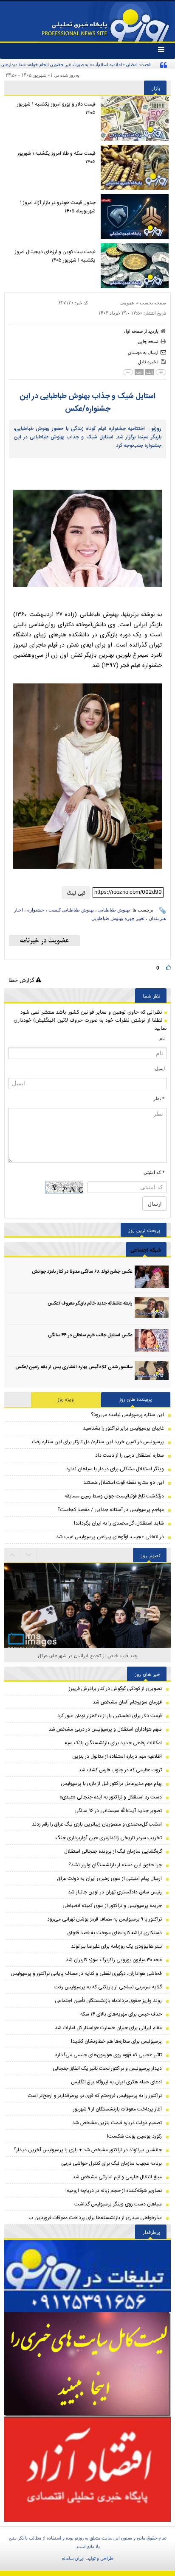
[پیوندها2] (87, 2364)
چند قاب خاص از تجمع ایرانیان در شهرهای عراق (88, 1655)
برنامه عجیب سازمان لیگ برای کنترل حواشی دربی (111, 2163)
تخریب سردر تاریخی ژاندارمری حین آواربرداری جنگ (109, 1838)
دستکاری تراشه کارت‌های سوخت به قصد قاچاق (115, 1933)
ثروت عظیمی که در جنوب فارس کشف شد (120, 1770)
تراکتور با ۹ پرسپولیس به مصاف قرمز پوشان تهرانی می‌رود (104, 1919)
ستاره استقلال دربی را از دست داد (130, 1455)
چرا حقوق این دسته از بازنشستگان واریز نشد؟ (115, 1865)
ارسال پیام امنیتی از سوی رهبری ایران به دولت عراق (110, 1879)
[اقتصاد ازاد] (87, 2469)
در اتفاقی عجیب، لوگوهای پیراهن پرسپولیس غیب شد (110, 1537)
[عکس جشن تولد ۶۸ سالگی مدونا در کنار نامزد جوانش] (152, 1277)
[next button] (12, 1555)
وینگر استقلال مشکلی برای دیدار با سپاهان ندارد (115, 1469)
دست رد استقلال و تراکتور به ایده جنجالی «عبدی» (111, 1797)
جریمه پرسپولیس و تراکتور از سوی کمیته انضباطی (112, 1906)
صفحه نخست (153, 303)
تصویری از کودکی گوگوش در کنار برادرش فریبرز (115, 1689)
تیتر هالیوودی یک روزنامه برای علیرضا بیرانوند (116, 1946)
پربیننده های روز (136, 1400)
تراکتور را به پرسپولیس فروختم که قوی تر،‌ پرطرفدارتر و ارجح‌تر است (95, 2096)
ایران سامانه (73, 2558)
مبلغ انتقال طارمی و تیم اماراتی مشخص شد (117, 2177)
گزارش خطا (22, 980)
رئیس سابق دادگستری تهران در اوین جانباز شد (115, 1892)
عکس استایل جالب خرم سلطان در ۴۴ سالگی (90, 1335)
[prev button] (29, 1555)
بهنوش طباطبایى (114, 910)
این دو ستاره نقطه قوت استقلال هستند (124, 1483)
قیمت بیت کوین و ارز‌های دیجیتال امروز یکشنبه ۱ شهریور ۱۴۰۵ (55, 256)
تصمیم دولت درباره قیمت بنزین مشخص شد (117, 2123)
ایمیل (160, 1068)
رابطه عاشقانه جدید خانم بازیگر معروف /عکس (90, 1304)
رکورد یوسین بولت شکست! (134, 2136)
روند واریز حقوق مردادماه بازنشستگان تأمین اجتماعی (108, 2001)
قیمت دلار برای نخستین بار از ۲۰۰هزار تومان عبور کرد (110, 1716)
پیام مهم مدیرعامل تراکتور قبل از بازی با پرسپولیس (111, 1784)
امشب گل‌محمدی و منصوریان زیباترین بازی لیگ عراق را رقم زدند (97, 1824)
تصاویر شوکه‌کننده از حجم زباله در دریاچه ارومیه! (114, 2191)
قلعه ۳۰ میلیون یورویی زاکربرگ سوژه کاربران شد (114, 1960)
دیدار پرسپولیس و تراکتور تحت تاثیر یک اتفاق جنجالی (107, 2069)
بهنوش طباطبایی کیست (71, 910)
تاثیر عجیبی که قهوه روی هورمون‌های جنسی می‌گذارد (108, 2055)
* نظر (159, 1098)
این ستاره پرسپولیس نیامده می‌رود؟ (127, 1415)
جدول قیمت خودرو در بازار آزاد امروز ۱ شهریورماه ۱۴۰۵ (58, 207)
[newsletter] (44, 941)
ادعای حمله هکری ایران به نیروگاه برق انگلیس (116, 2082)
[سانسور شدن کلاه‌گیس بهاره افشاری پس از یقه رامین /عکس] (152, 1372)
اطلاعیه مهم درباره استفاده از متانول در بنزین (117, 1756)
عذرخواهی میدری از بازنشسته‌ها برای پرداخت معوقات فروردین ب (95, 2218)
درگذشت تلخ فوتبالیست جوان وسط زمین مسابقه (114, 1496)
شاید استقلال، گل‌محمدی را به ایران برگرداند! (119, 1523)
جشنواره (36, 910)
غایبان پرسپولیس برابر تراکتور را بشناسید (123, 1428)
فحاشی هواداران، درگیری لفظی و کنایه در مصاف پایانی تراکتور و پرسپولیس (86, 1974)
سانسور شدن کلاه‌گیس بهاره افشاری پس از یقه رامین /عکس (74, 1367)
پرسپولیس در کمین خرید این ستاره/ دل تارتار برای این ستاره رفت (98, 1442)
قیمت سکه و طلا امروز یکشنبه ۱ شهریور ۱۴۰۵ (56, 158)
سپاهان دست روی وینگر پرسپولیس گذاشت (118, 2204)
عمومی (127, 303)
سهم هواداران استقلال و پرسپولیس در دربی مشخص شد (105, 1729)
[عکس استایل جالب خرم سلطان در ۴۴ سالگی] (152, 1340)
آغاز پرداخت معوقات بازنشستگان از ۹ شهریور (117, 2109)
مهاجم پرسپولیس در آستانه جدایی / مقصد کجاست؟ (111, 1510)
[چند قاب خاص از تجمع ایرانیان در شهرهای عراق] (87, 1618)
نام (162, 1038)
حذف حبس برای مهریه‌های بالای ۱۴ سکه (121, 2014)
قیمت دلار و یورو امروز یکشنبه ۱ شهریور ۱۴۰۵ (56, 109)
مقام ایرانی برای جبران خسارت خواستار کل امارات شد (108, 2028)
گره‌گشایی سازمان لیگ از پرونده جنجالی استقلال (113, 1851)
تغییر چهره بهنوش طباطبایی (118, 918)
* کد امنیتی (154, 1172)
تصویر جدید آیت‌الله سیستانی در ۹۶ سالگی (118, 1811)
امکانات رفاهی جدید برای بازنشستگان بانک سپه (113, 1743)
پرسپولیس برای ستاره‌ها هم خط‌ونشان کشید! (116, 2041)
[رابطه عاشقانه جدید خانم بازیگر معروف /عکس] (152, 1309)
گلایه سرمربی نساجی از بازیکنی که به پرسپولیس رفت (108, 1987)
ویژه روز (66, 1400)
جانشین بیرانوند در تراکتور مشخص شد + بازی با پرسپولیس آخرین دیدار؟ (88, 2150)
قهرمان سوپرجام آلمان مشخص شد (127, 1702)
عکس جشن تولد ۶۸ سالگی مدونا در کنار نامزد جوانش (82, 1272)
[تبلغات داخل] (87, 2276)
